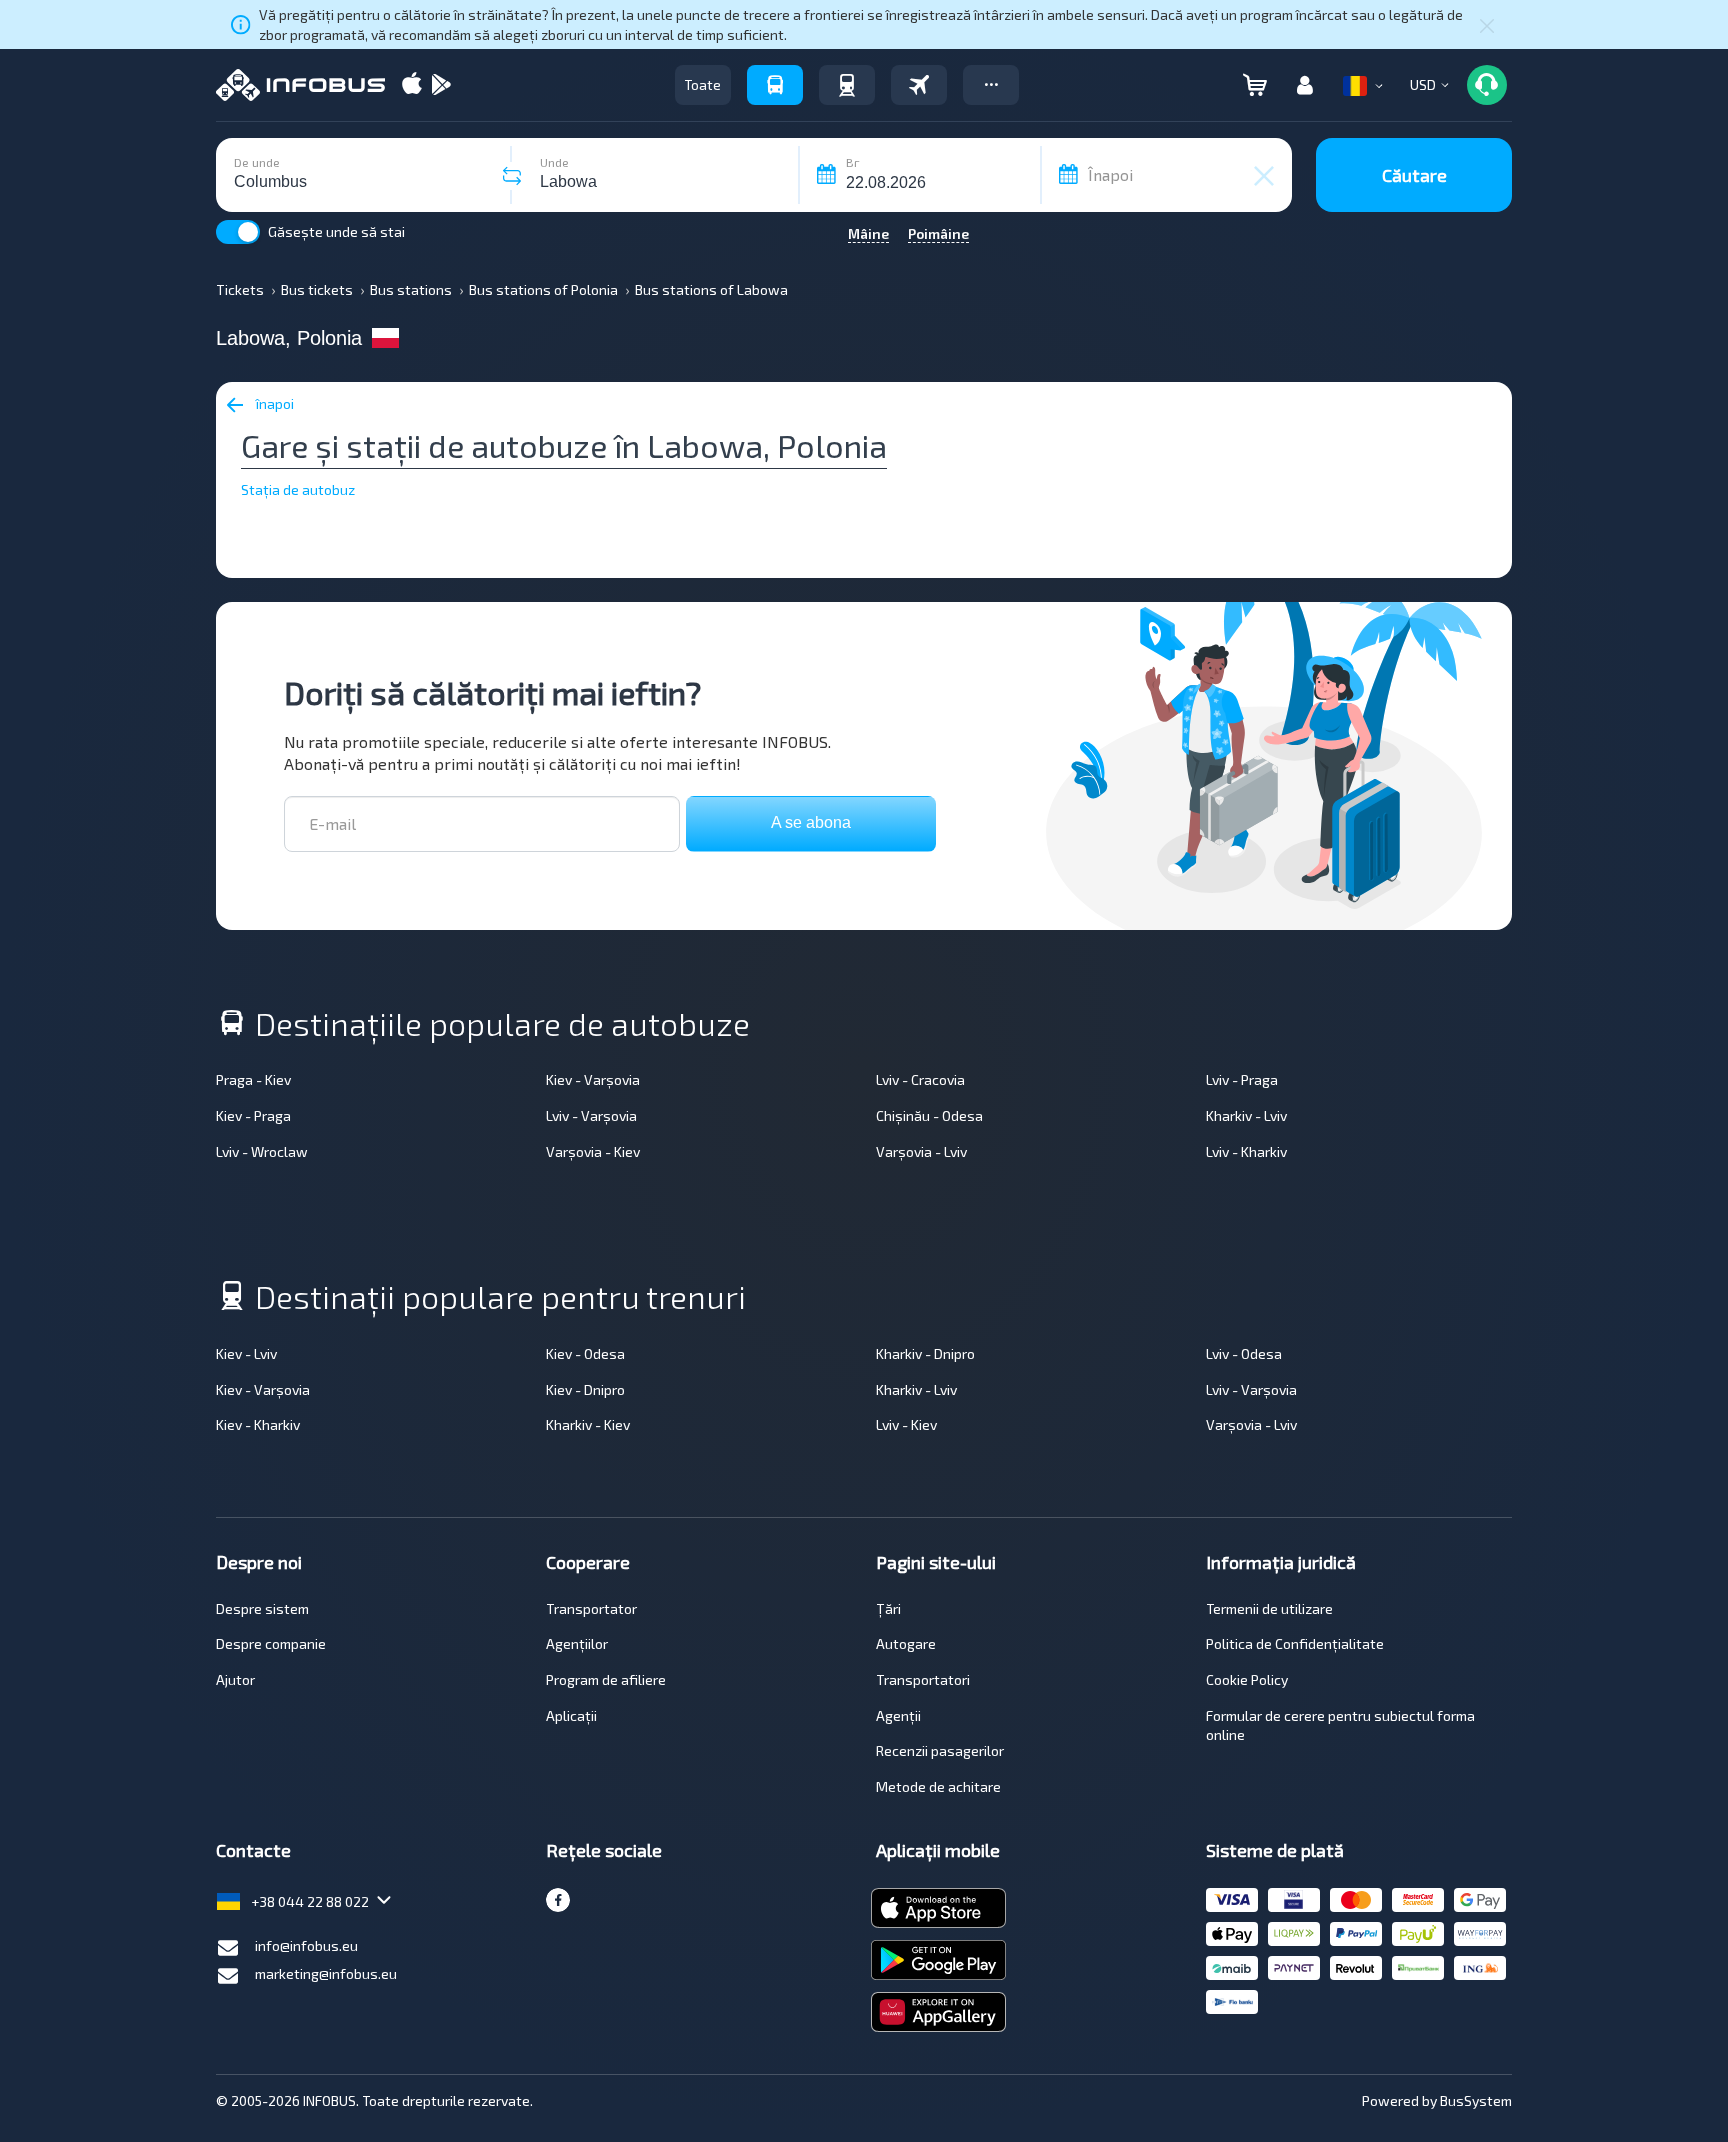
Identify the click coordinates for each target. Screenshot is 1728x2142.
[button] (991, 85)
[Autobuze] (775, 85)
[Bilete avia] (919, 85)
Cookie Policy (1247, 1679)
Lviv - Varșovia (591, 1115)
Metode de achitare (938, 1786)
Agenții (898, 1715)
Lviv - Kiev (906, 1424)
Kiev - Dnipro (585, 1389)
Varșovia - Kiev (593, 1151)
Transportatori (923, 1679)
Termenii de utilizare (1269, 1608)
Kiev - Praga (253, 1115)
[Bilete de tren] (847, 85)
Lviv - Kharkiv (1246, 1151)
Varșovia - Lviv (921, 1151)
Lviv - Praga (1242, 1079)
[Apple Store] (412, 85)
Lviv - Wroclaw (262, 1151)
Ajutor (235, 1679)
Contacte (253, 1850)
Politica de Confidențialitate (1295, 1643)
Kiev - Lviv (246, 1353)
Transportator (591, 1608)
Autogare (906, 1643)
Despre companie (271, 1643)
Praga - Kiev (253, 1079)
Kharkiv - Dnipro (925, 1353)
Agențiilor (577, 1643)
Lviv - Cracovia (920, 1079)
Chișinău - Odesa (929, 1115)
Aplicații (571, 1715)
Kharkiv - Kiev (588, 1424)
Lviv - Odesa (1244, 1353)
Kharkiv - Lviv (1246, 1115)
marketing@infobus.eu (326, 1973)
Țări (888, 1608)
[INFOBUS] (300, 85)
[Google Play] (441, 85)
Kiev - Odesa (585, 1353)
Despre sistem (262, 1608)
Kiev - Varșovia (593, 1079)
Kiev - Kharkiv (258, 1424)
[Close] (1487, 25)
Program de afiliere (606, 1679)
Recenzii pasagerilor (940, 1750)
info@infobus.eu (306, 1945)
